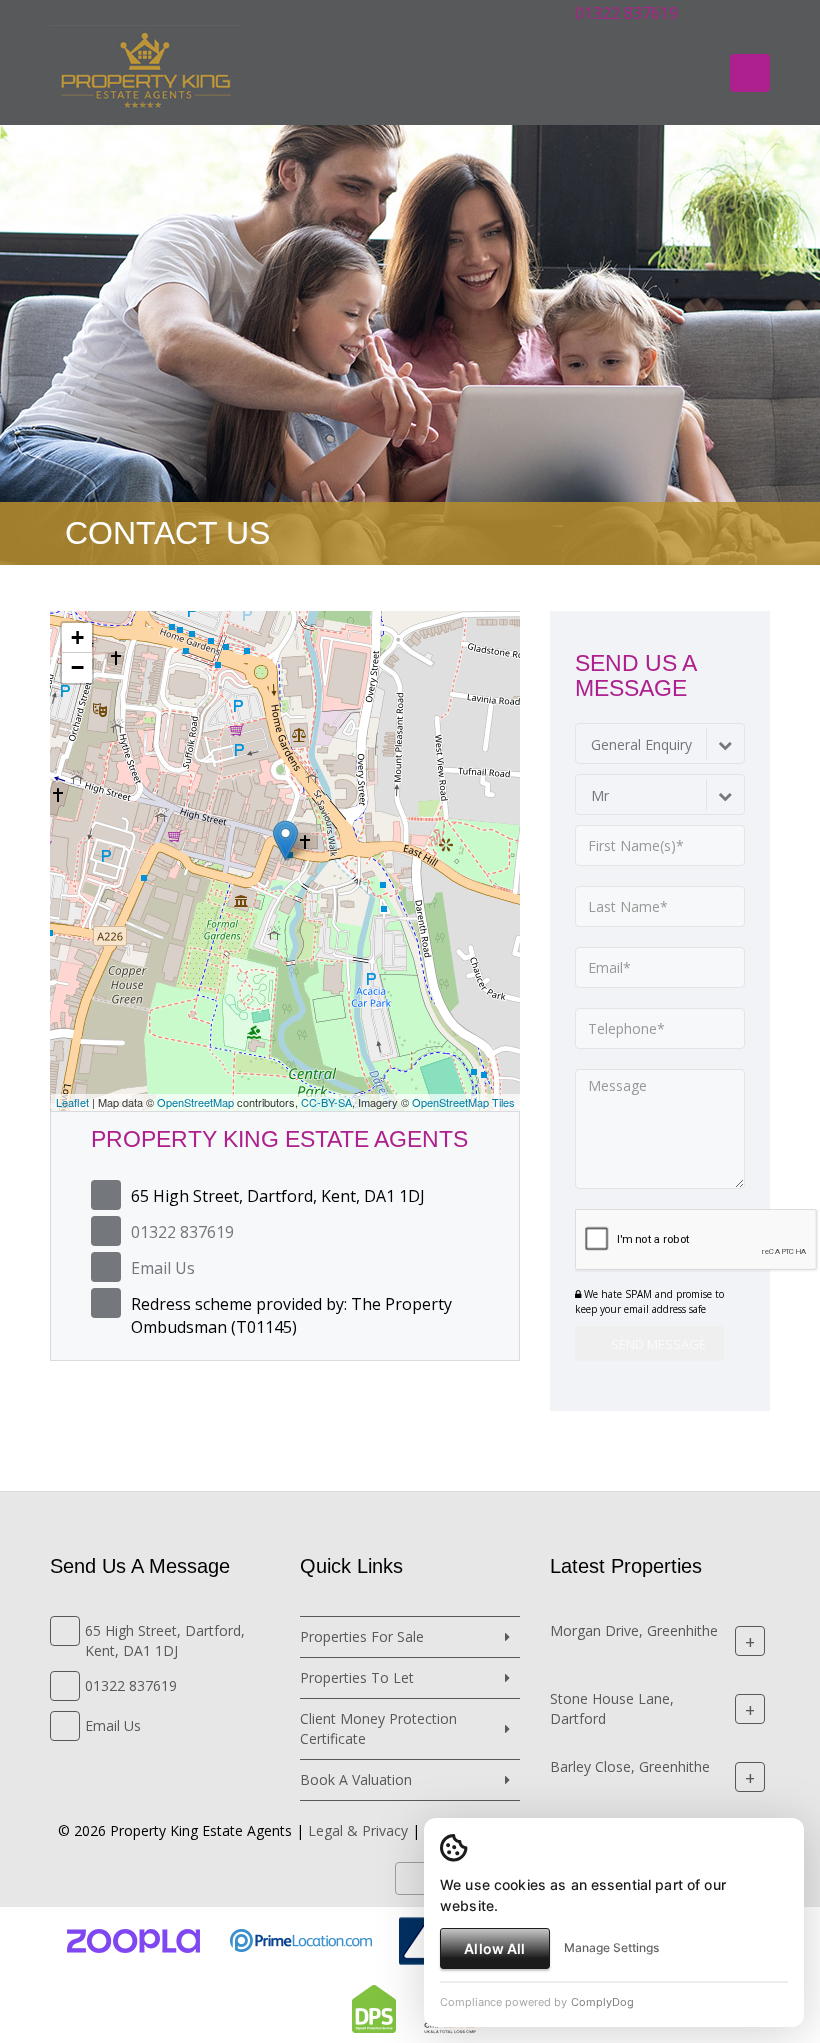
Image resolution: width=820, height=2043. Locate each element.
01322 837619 (624, 13)
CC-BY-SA (326, 1102)
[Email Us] (712, 13)
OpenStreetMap (195, 1102)
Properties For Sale (362, 1636)
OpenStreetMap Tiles (463, 1102)
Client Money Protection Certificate (378, 1728)
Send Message (657, 1344)
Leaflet (72, 1102)
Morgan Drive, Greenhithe (634, 1630)
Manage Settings (611, 1947)
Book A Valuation (356, 1779)
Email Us (163, 1268)
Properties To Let (357, 1677)
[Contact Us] (752, 13)
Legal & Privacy (358, 1830)
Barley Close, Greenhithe (630, 1766)
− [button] (77, 667)
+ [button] (77, 637)
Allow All (494, 1948)
